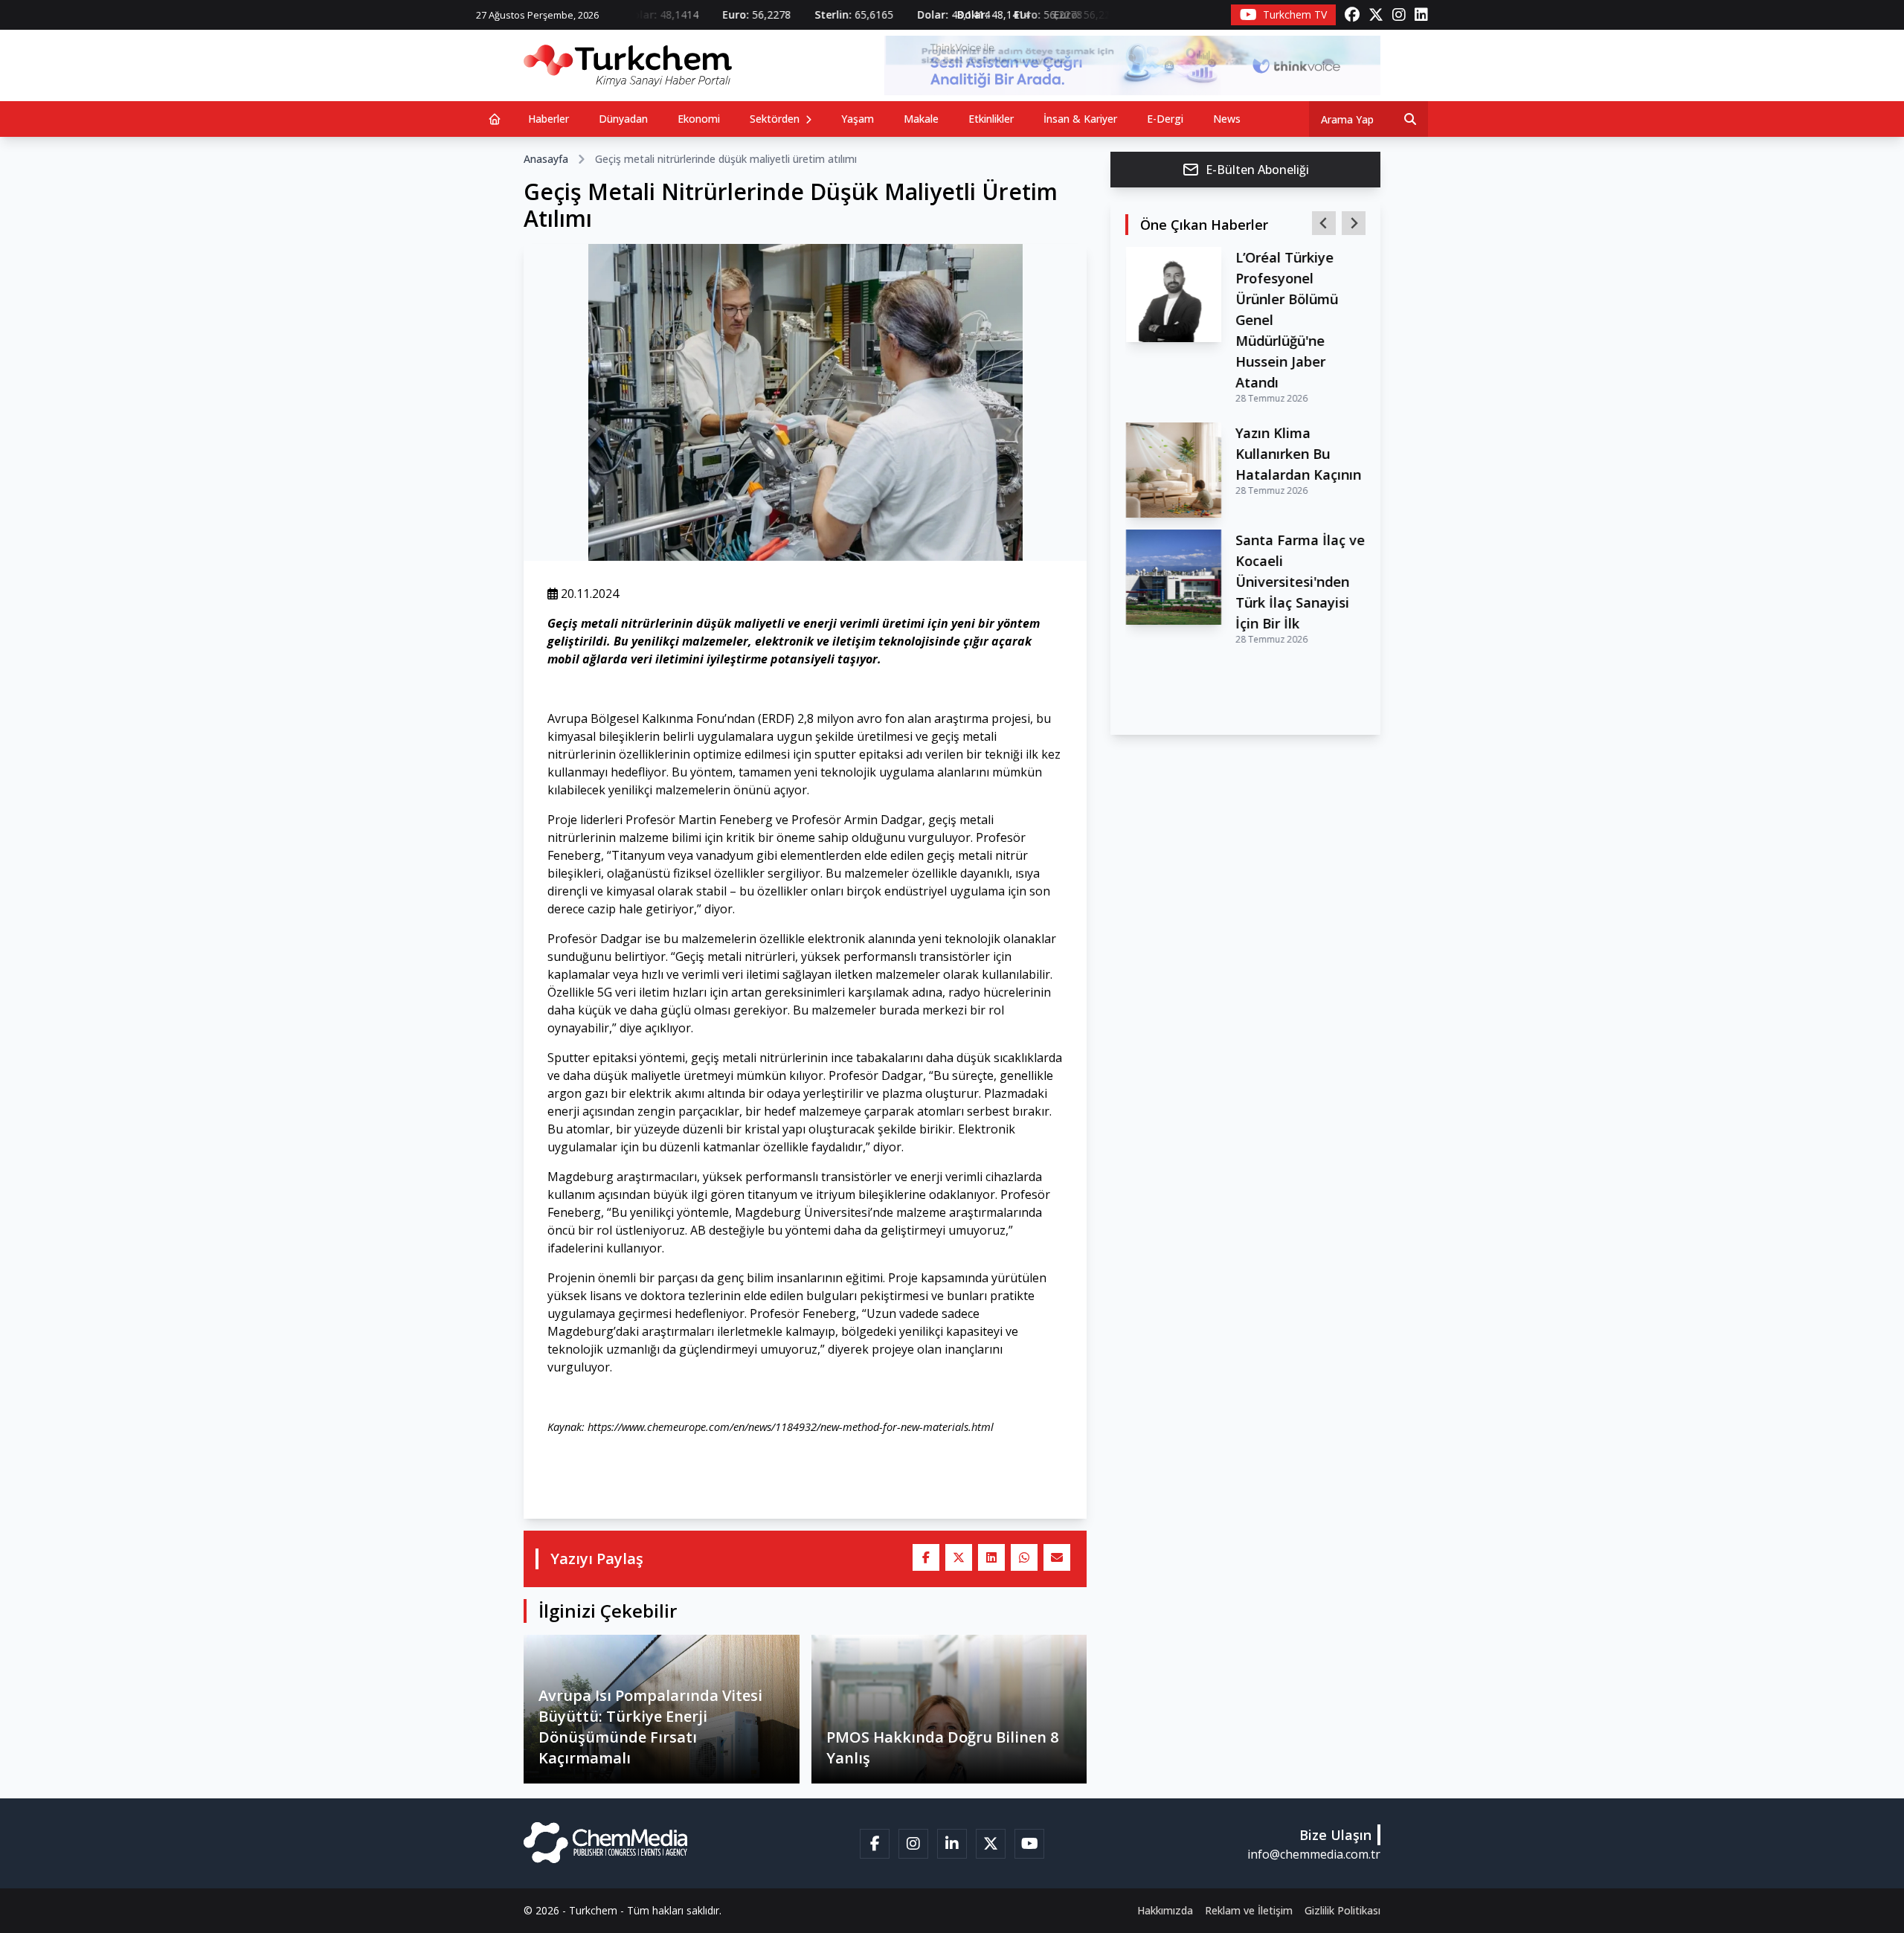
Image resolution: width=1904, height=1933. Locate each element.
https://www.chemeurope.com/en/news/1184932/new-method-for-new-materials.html (791, 1427)
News (1227, 119)
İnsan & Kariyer (1080, 119)
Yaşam (858, 119)
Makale (921, 119)
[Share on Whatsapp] (1024, 1557)
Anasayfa (546, 159)
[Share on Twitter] (959, 1557)
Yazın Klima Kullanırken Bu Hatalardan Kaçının (1298, 454)
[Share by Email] (1057, 1557)
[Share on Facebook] (926, 1557)
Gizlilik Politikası (1342, 1910)
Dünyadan (623, 119)
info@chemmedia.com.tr (1314, 1854)
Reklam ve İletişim (1249, 1910)
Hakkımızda (1165, 1910)
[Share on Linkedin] (991, 1557)
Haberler (549, 119)
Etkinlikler (991, 119)
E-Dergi (1165, 119)
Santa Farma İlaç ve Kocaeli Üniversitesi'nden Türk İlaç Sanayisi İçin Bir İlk (1300, 582)
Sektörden (776, 119)
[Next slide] (1354, 223)
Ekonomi (699, 119)
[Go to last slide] (1324, 223)
